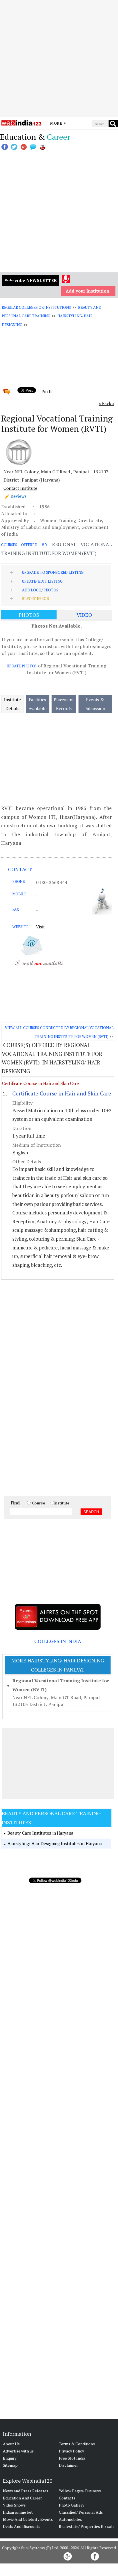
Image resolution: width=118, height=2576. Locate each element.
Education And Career (22, 2498)
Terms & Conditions (77, 2444)
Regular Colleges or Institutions (36, 307)
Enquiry (10, 2458)
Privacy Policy (71, 2451)
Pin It (47, 391)
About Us (11, 2444)
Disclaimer (68, 2465)
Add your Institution (88, 291)
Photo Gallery (72, 2505)
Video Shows (14, 2505)
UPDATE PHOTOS (22, 666)
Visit (40, 927)
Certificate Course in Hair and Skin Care (40, 1083)
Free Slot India (72, 2458)
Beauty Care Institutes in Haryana (40, 1833)
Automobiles (70, 2519)
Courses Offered (19, 545)
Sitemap (10, 2465)
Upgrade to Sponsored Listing (53, 572)
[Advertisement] (59, 59)
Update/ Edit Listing (42, 581)
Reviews (19, 496)
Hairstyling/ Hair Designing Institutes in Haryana (55, 1843)
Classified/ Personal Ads (81, 2512)
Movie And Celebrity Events (28, 2519)
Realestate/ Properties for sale (87, 2526)
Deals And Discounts (22, 2526)
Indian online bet (18, 2512)
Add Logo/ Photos (40, 590)
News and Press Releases (26, 2491)
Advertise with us (18, 2451)
